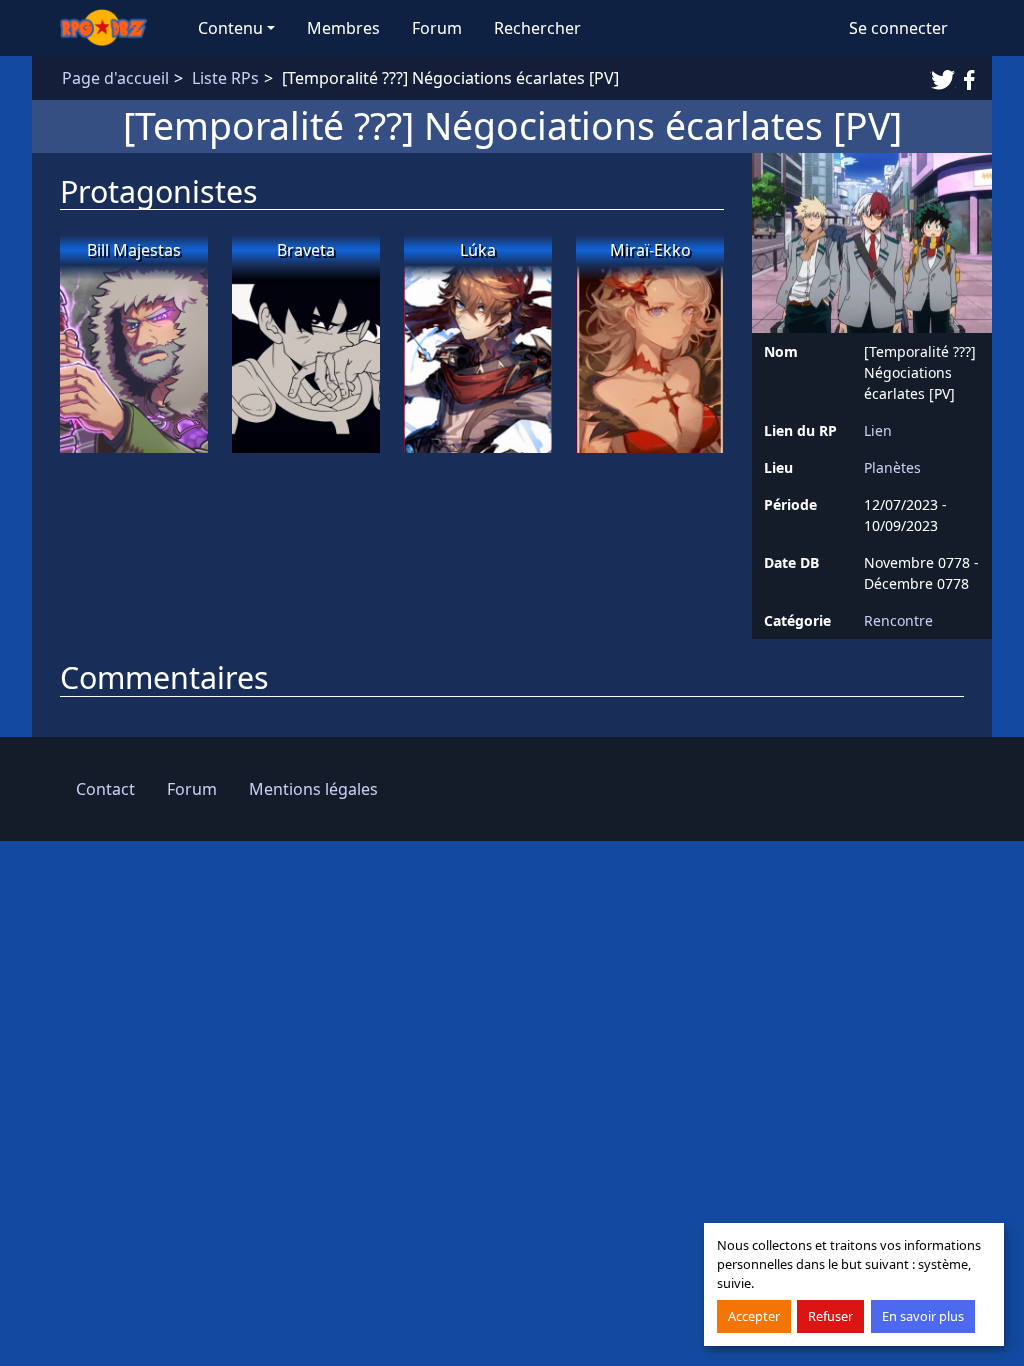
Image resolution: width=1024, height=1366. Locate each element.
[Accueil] (113, 28)
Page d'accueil (115, 78)
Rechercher (537, 28)
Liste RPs (225, 78)
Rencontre (898, 620)
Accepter (754, 1316)
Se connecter (898, 28)
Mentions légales (313, 789)
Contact (105, 789)
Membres (343, 28)
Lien (878, 430)
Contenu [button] (230, 28)
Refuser (830, 1316)
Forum (437, 28)
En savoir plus (923, 1316)
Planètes (892, 467)
